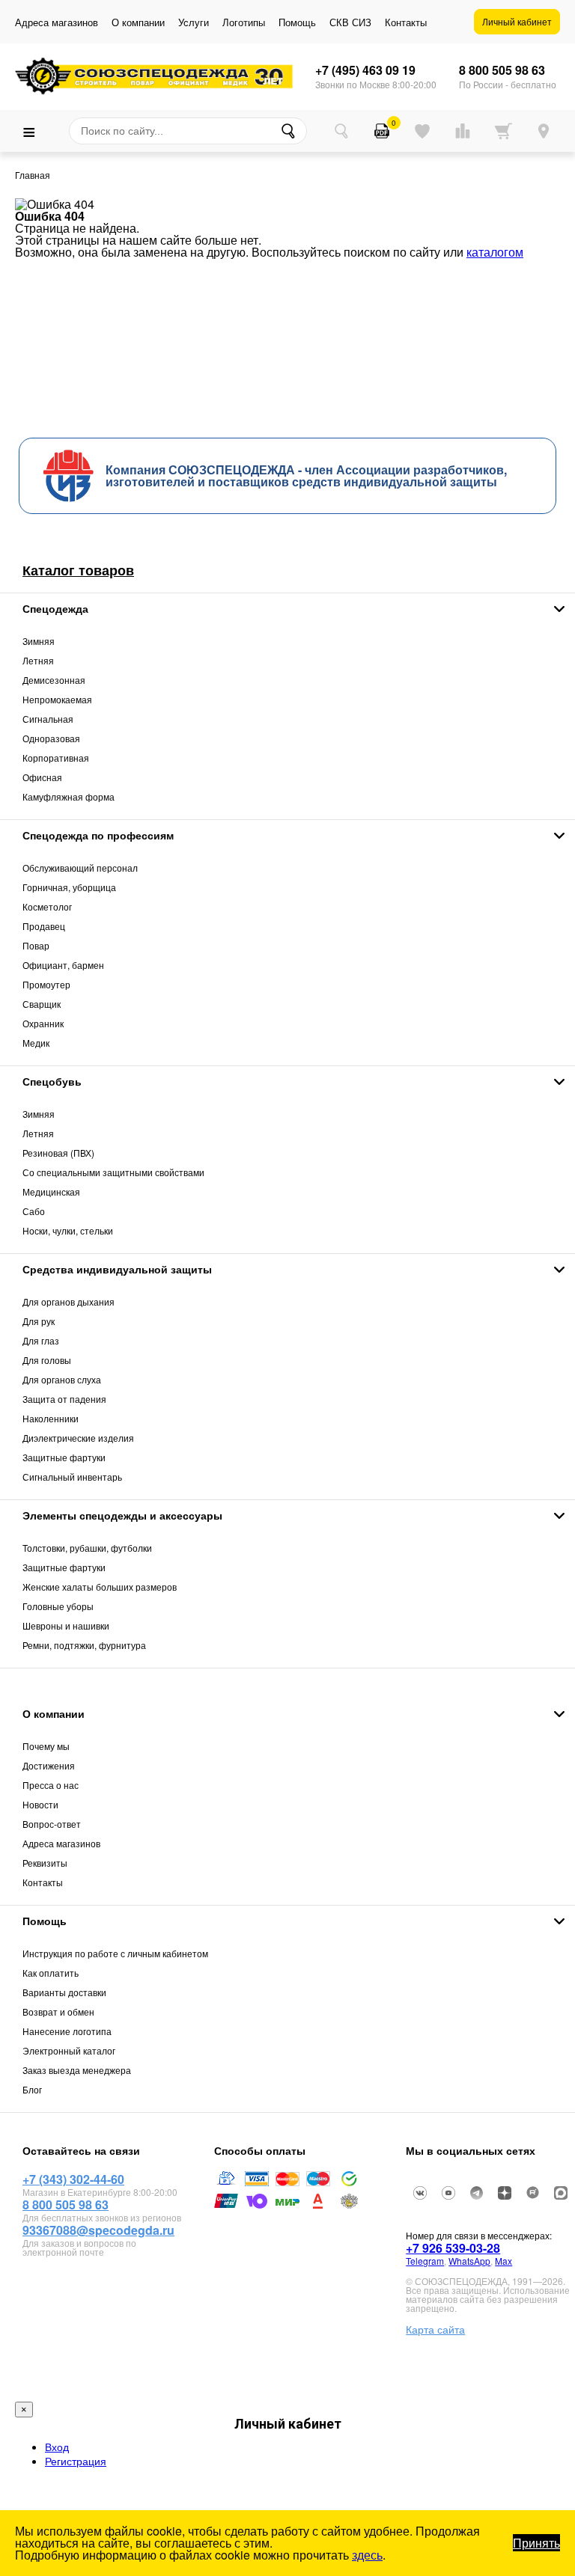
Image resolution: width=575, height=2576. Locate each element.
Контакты (406, 22)
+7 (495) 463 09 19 (365, 70)
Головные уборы (58, 1606)
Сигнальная (48, 719)
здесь (367, 2555)
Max (503, 2261)
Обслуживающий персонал (80, 868)
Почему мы (46, 1746)
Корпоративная (56, 758)
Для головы (47, 1360)
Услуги (194, 22)
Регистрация (76, 2461)
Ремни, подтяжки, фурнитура (84, 1645)
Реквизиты (45, 1863)
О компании (138, 22)
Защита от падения (64, 1399)
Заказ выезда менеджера (77, 2070)
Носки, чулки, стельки (68, 1230)
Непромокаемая (57, 699)
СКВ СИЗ (350, 22)
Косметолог (47, 906)
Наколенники (51, 1418)
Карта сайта (435, 2329)
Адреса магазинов (57, 22)
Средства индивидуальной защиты (117, 1269)
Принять (536, 2543)
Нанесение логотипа (67, 2031)
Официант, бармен (63, 965)
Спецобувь (52, 1081)
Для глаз (41, 1340)
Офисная (42, 777)
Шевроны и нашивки (66, 1625)
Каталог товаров (78, 570)
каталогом (495, 252)
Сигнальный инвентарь (72, 1477)
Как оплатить (51, 1973)
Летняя (38, 660)
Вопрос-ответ (52, 1824)
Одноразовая (51, 738)
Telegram (425, 2261)
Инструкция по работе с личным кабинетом (115, 1953)
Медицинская (51, 1191)
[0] (382, 131)
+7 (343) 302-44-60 (73, 2179)
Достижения (49, 1765)
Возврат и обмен (58, 2011)
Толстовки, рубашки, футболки (87, 1548)
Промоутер (46, 984)
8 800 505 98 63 (502, 70)
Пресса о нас (51, 1785)
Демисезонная (54, 680)
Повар (36, 945)
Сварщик (42, 1004)
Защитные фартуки (64, 1457)
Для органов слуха (62, 1379)
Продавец (44, 926)
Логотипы (244, 22)
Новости (40, 1804)
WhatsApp (469, 2261)
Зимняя (39, 641)
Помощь (297, 22)
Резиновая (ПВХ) (58, 1153)
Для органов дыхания (69, 1301)
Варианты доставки (64, 1992)
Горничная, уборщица (69, 887)
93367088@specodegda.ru (98, 2230)
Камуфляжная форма (69, 796)
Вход (57, 2447)
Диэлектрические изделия (78, 1438)
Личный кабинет (517, 21)
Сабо (34, 1211)
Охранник (43, 1023)
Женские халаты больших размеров (100, 1587)
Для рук (39, 1321)
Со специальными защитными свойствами (113, 1172)
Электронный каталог (69, 2050)
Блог (32, 2089)
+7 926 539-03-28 (453, 2248)
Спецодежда (55, 608)
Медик (36, 1043)
